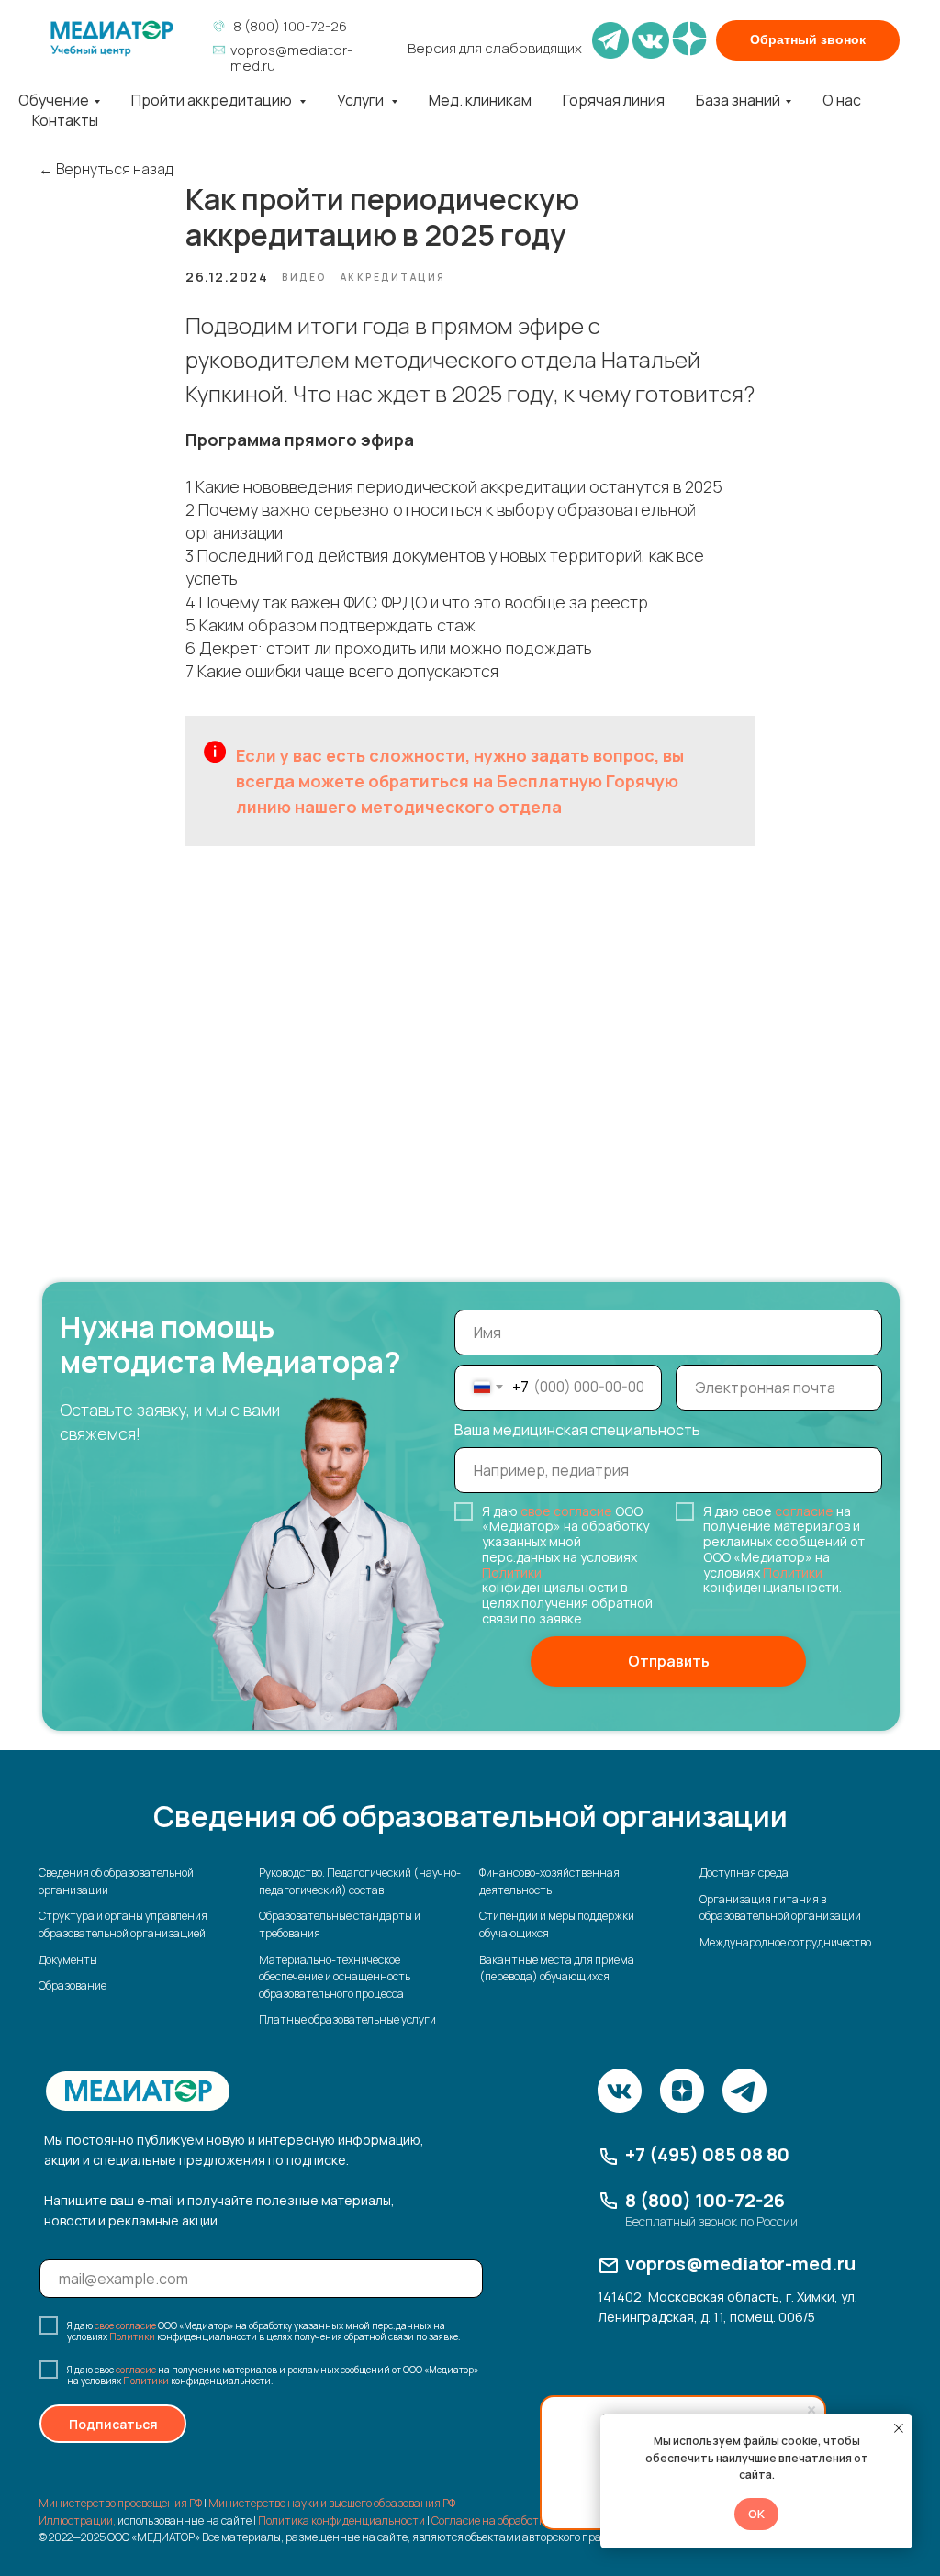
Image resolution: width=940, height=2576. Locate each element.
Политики (512, 1572)
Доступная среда (744, 1873)
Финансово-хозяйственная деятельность (549, 1881)
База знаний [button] (738, 100)
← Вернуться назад (106, 169)
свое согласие (566, 1511)
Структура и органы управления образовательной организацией (123, 1924)
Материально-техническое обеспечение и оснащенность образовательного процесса (335, 1977)
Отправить (669, 1661)
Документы (68, 1960)
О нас (842, 100)
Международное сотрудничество (785, 1942)
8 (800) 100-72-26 (290, 26)
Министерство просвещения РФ (120, 2503)
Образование (73, 1985)
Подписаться (113, 2424)
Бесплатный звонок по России (711, 2221)
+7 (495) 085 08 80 (707, 2154)
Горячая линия (614, 100)
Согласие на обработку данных (512, 2520)
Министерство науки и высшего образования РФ (332, 2503)
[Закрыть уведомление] (899, 2428)
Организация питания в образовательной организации (780, 1908)
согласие (804, 1511)
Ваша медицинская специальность (577, 1430)
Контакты (65, 120)
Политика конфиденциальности (341, 2520)
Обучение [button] (54, 100)
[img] (112, 39)
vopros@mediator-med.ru (291, 58)
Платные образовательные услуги (347, 2019)
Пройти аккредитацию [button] (213, 100)
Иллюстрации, (77, 2520)
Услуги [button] (362, 100)
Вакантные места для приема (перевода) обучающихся (557, 1968)
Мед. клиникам (480, 100)
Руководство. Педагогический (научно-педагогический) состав (360, 1881)
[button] (808, 40)
